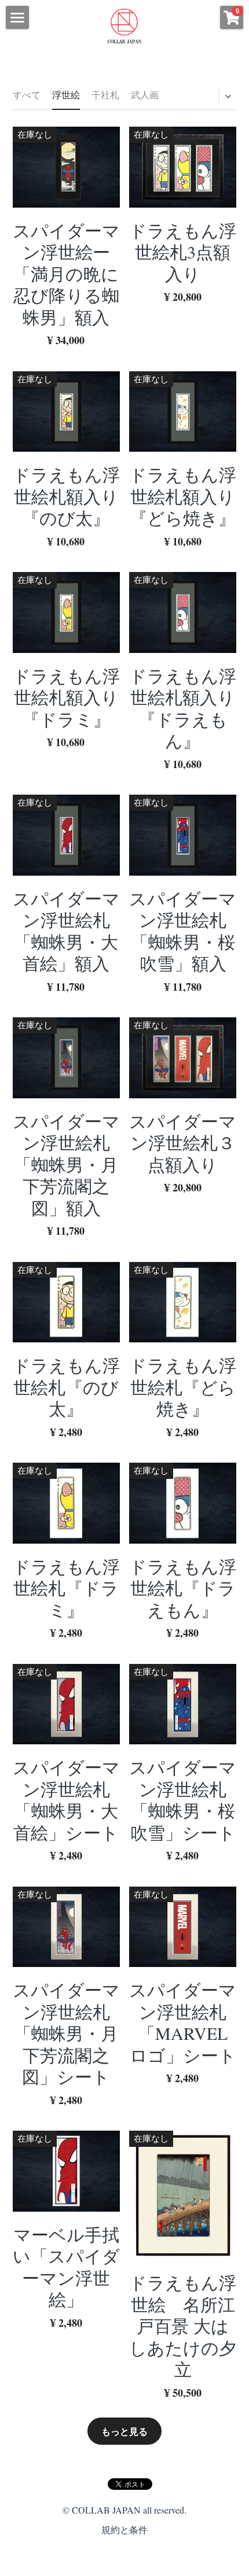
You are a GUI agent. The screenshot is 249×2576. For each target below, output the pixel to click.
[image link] (124, 25)
